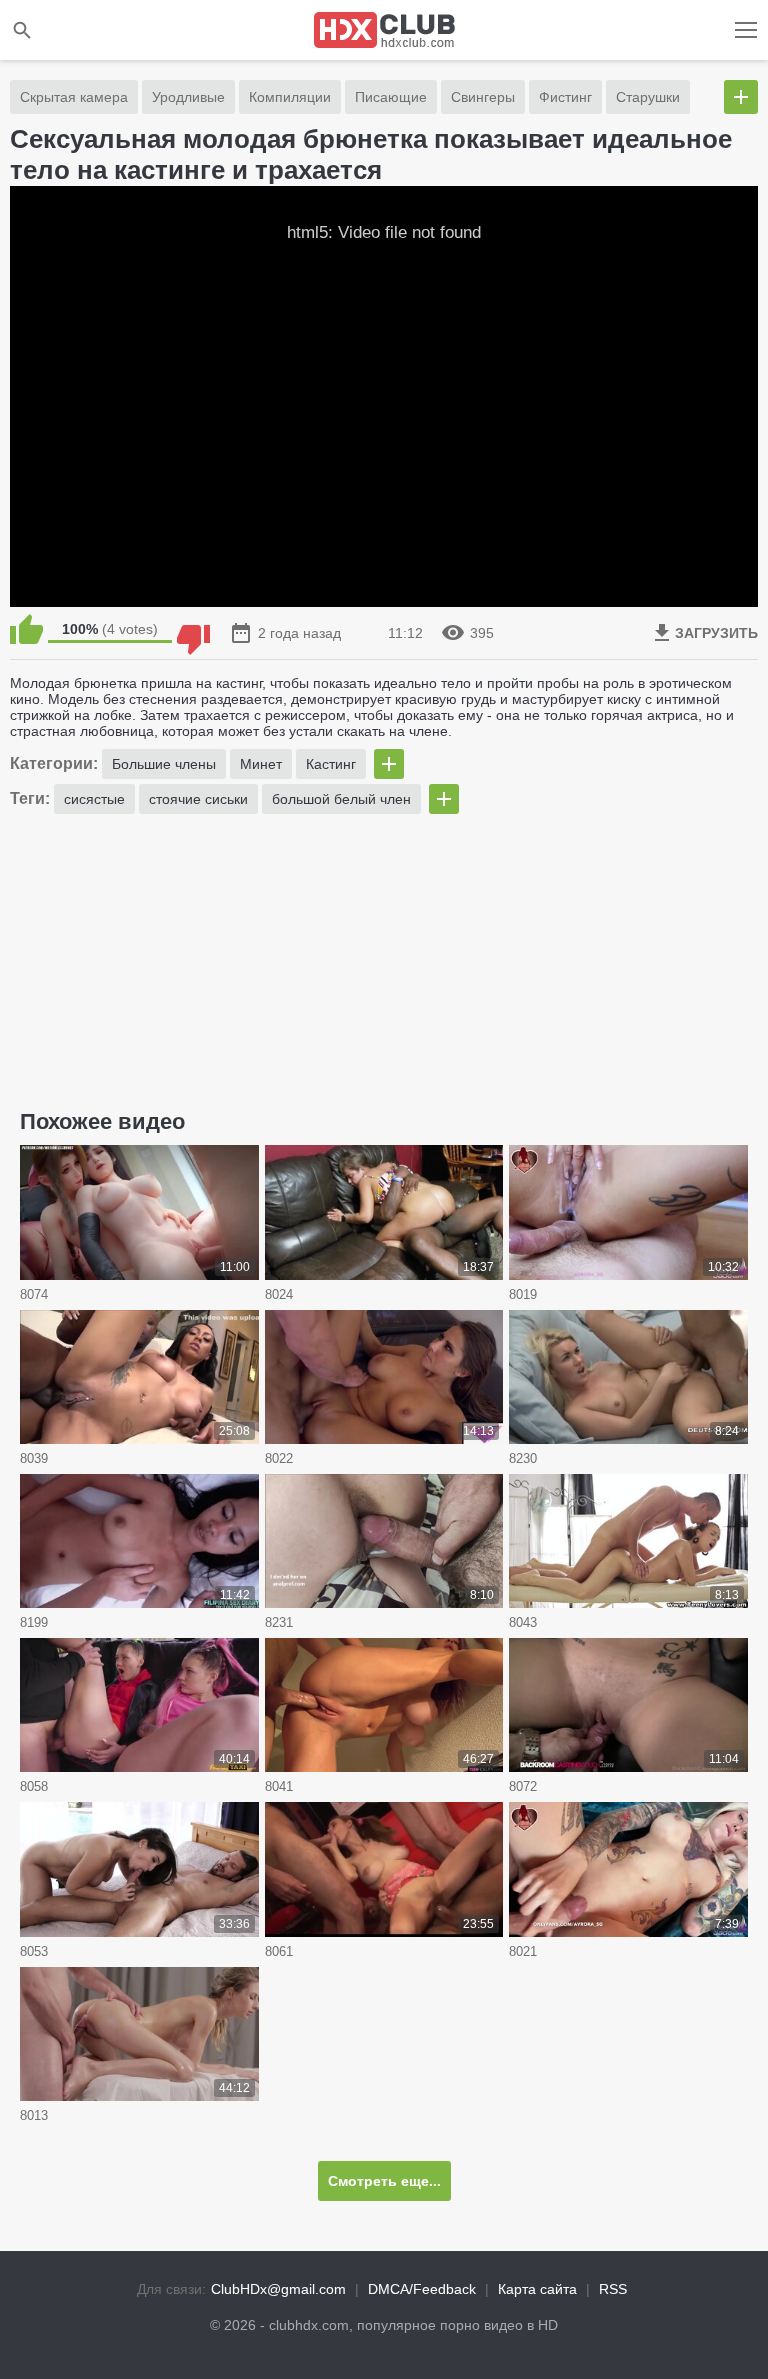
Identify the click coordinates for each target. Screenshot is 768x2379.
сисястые (94, 799)
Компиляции (290, 97)
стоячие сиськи (198, 799)
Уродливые (188, 97)
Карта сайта (537, 2289)
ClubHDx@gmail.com (278, 2289)
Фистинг (565, 97)
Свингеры (483, 97)
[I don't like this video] (193, 629)
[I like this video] (26, 629)
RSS (613, 2289)
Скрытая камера (74, 97)
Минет (261, 764)
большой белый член (341, 799)
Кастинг (331, 764)
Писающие (391, 97)
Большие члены (164, 764)
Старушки (648, 97)
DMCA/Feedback (422, 2289)
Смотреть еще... (384, 2181)
